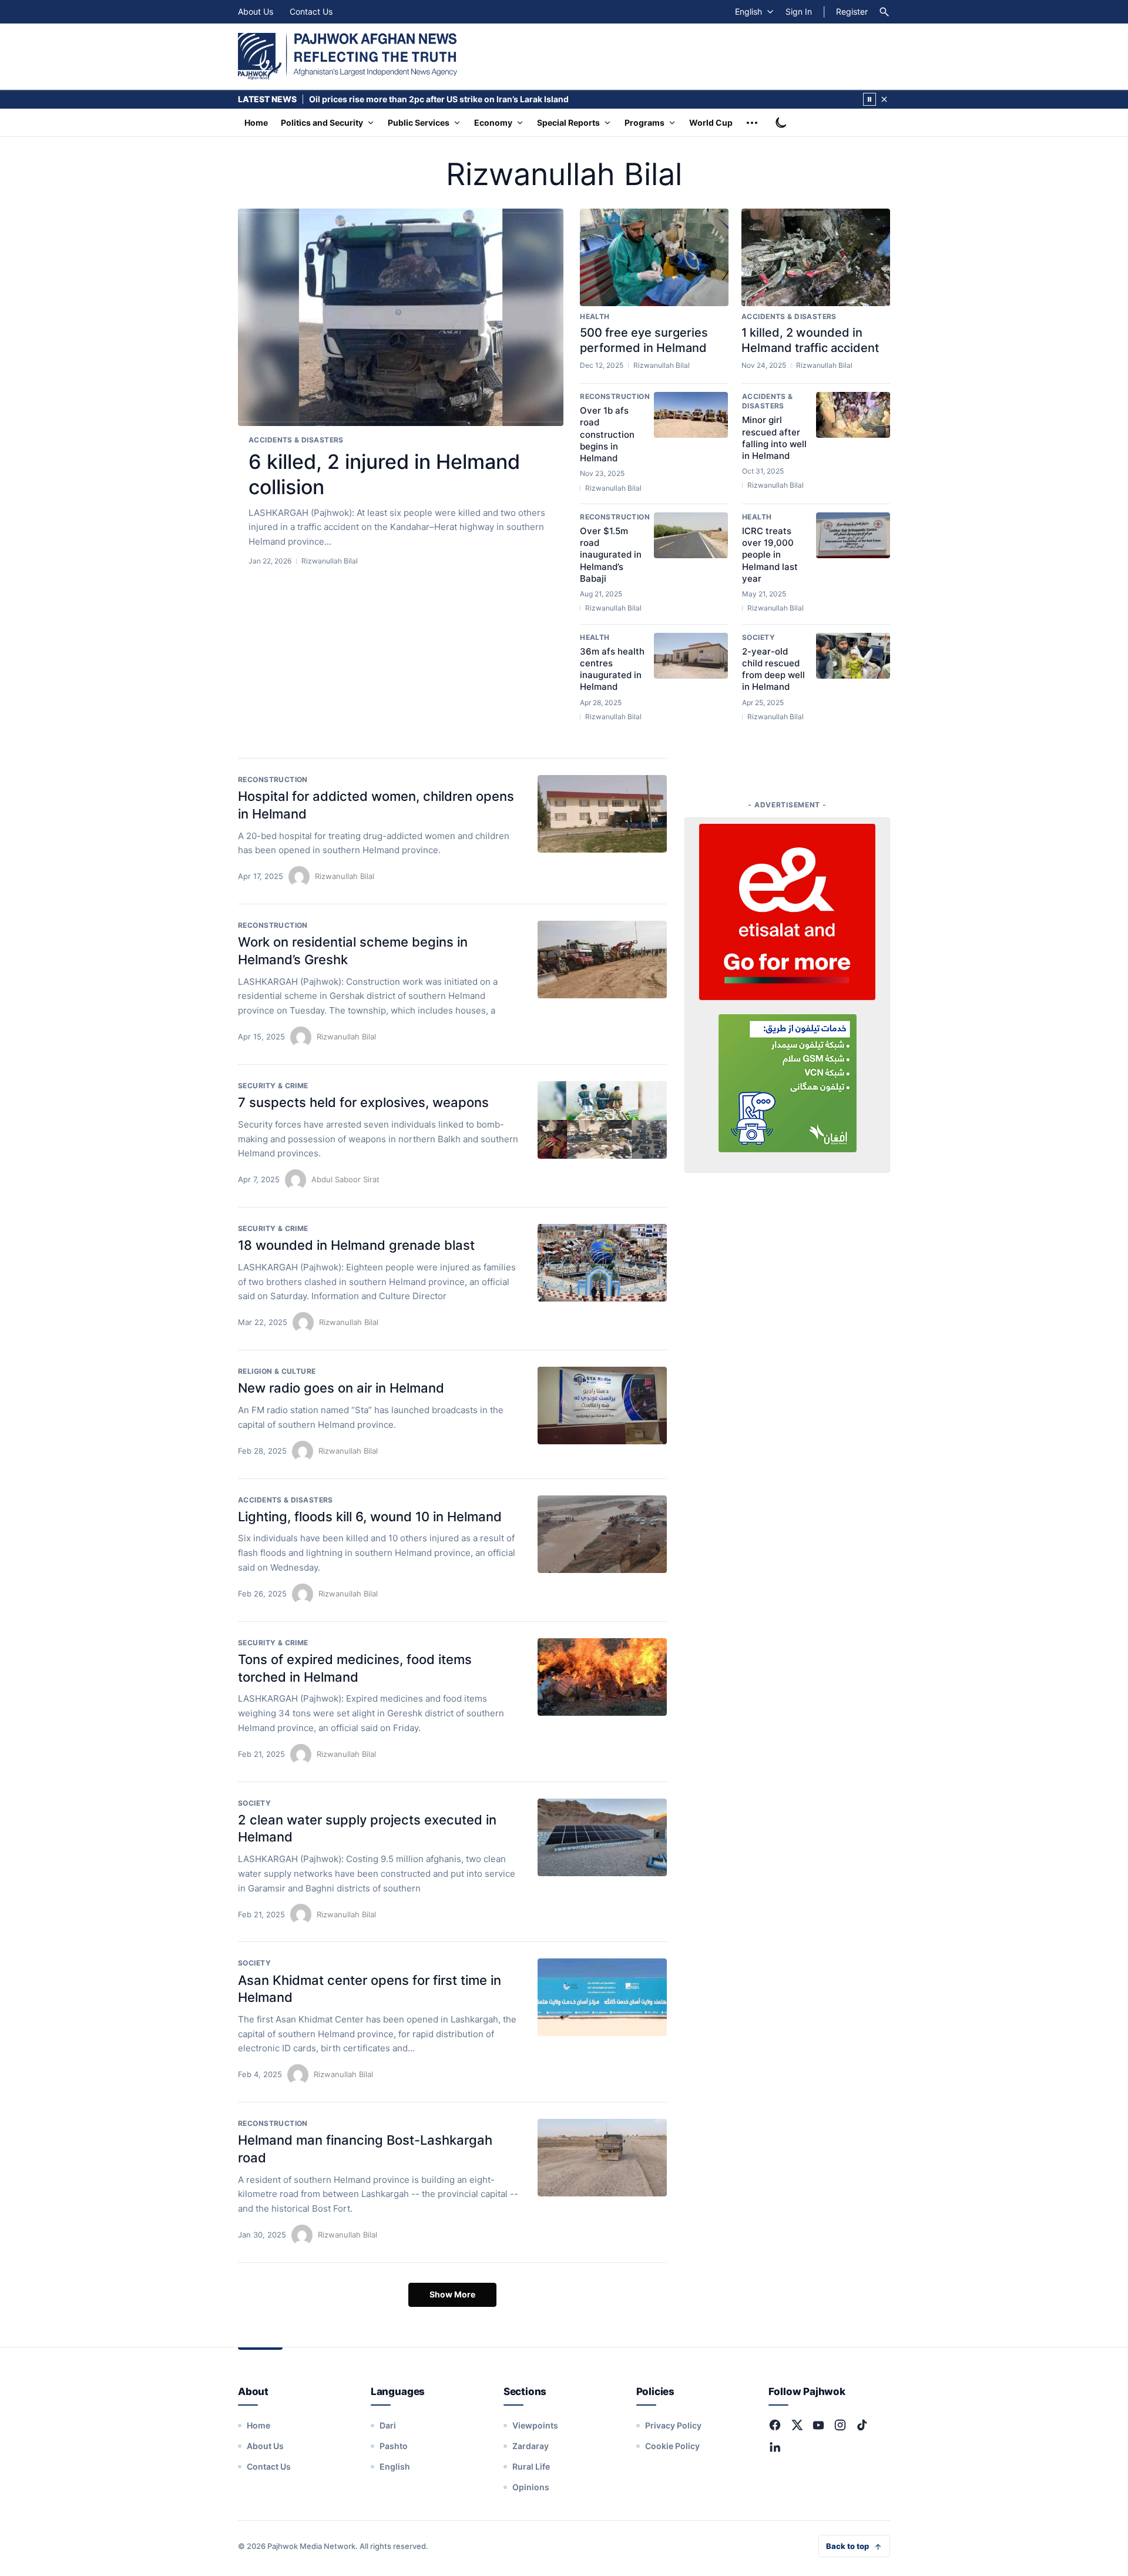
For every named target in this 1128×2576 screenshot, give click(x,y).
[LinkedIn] (775, 2447)
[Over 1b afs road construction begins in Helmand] (691, 415)
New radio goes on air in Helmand (341, 1388)
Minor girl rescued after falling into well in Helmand (774, 438)
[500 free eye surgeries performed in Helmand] (654, 257)
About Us (256, 11)
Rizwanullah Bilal (345, 876)
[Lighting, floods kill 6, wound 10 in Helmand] (602, 1534)
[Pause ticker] (869, 99)
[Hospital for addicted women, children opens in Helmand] (602, 814)
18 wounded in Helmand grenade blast (356, 1245)
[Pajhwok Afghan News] (348, 56)
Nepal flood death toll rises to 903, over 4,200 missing (418, 99)
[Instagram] (840, 2425)
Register (852, 11)
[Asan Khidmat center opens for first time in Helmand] (602, 1997)
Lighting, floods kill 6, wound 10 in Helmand (370, 1517)
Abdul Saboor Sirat (345, 1179)
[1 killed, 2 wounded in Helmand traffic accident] (816, 257)
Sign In (799, 11)
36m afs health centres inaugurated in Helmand (612, 669)
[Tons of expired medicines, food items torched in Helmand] (602, 1677)
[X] (797, 2425)
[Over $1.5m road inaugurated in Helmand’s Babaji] (691, 535)
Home (256, 123)
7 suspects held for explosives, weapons (363, 1102)
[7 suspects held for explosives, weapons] (602, 1120)
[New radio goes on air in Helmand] (602, 1406)
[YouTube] (818, 2425)
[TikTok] (862, 2425)
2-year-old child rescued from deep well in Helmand (773, 669)
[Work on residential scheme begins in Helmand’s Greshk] (602, 960)
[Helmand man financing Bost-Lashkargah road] (602, 2158)
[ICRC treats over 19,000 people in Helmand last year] (853, 535)
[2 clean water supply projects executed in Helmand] (602, 1837)
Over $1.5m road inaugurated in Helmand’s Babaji (611, 555)
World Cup (711, 123)
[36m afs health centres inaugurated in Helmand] (691, 656)
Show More (452, 2294)
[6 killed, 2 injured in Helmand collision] (401, 318)
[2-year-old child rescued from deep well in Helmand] (853, 656)
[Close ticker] (884, 99)
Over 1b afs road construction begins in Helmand (607, 434)
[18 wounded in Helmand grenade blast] (602, 1263)
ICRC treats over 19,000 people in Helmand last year (770, 555)
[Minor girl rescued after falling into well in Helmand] (853, 415)
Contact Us (311, 11)
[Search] (884, 12)
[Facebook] (775, 2425)
